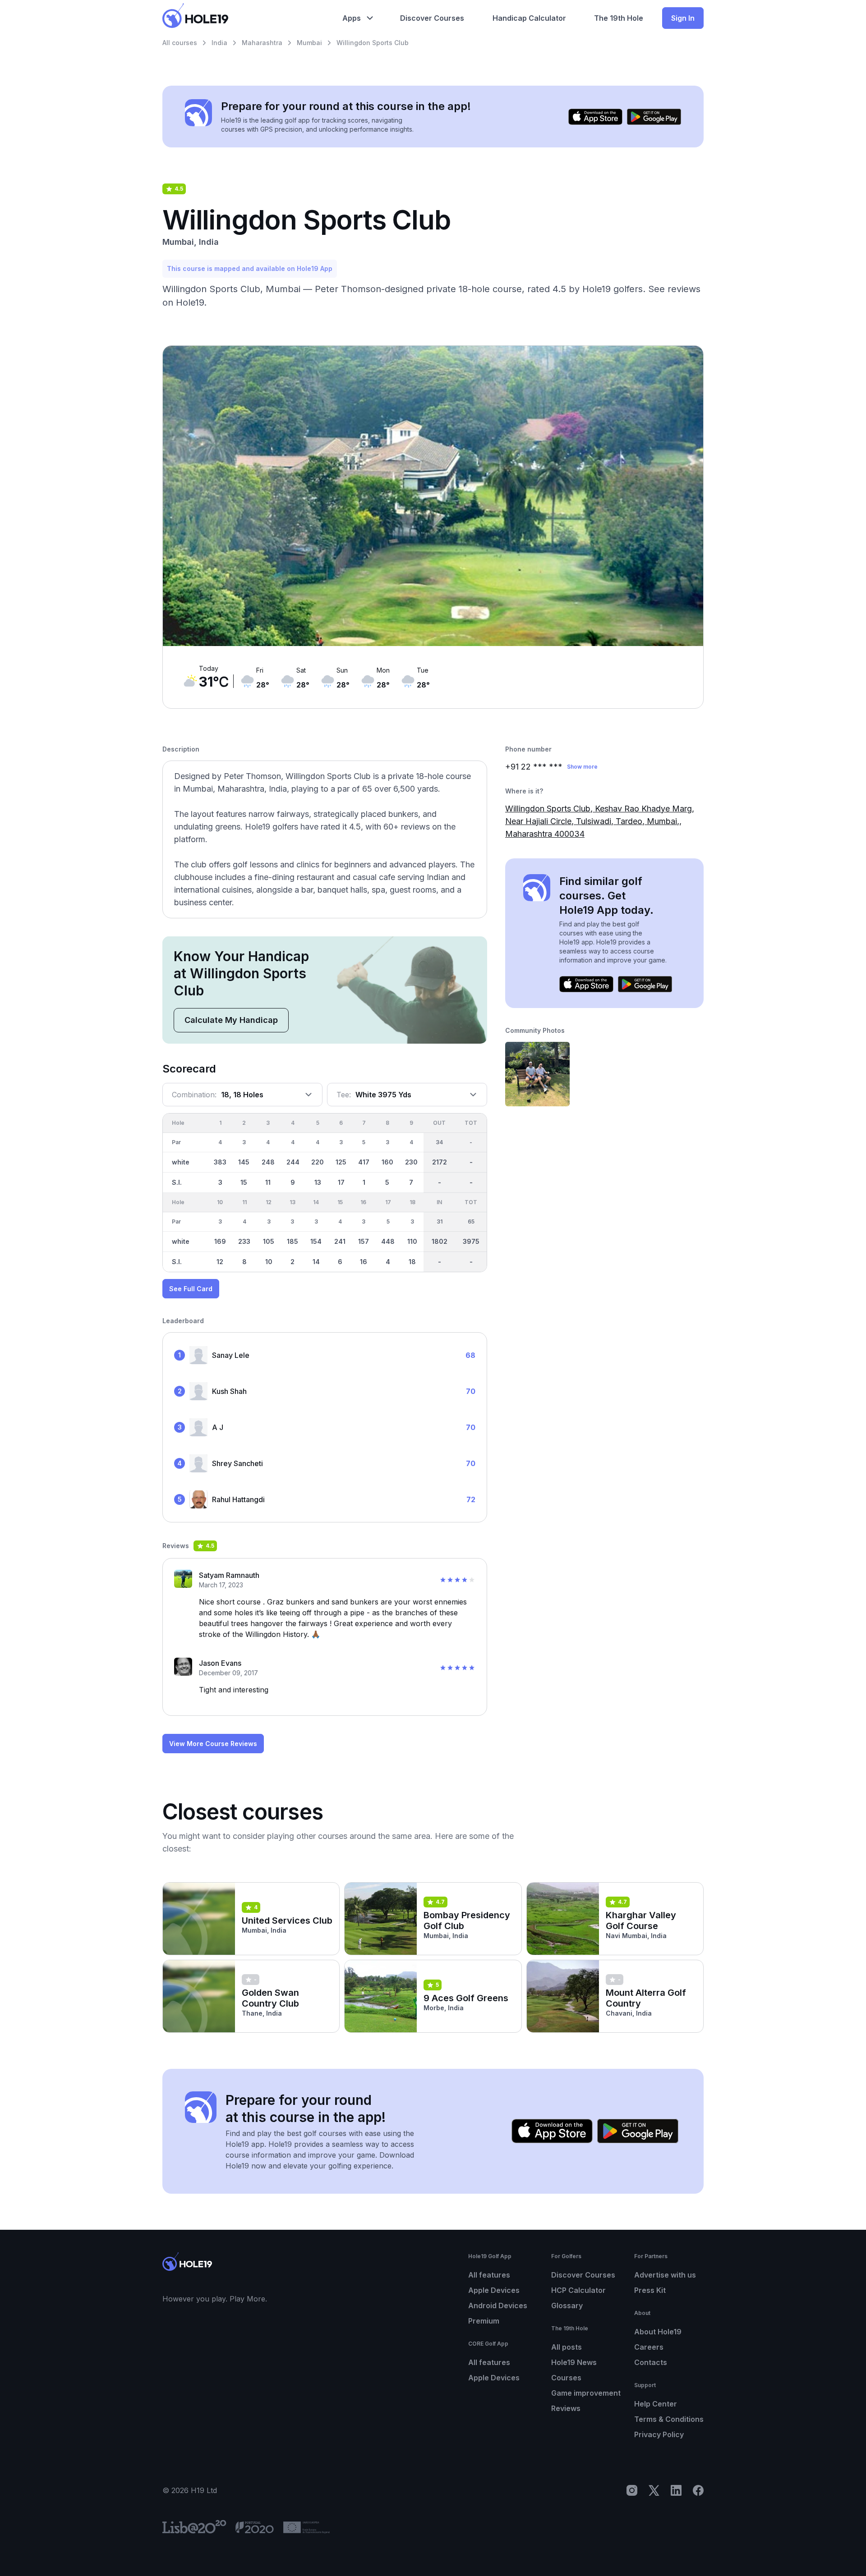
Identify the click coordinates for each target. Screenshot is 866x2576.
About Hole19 (658, 2332)
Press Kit (650, 2290)
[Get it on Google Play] (654, 117)
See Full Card (191, 1289)
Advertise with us (665, 2275)
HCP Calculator (578, 2290)
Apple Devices (494, 2290)
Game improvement (586, 2393)
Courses (566, 2378)
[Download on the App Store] (595, 117)
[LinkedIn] (676, 2490)
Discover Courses (583, 2275)
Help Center (656, 2404)
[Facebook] (698, 2490)
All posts (567, 2347)
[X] (654, 2490)
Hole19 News (574, 2362)
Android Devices (498, 2306)
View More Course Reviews (213, 1744)
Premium (484, 2321)
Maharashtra (262, 43)
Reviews (566, 2408)
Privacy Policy (659, 2434)
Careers (649, 2347)
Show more (582, 767)
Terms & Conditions (669, 2419)
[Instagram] (632, 2490)
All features (489, 2275)
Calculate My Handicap (231, 1020)
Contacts (651, 2362)
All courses (180, 43)
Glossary (567, 2306)
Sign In (683, 18)
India (219, 43)
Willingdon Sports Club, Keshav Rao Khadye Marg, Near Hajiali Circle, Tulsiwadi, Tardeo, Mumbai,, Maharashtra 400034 (600, 821)
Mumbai (309, 43)
